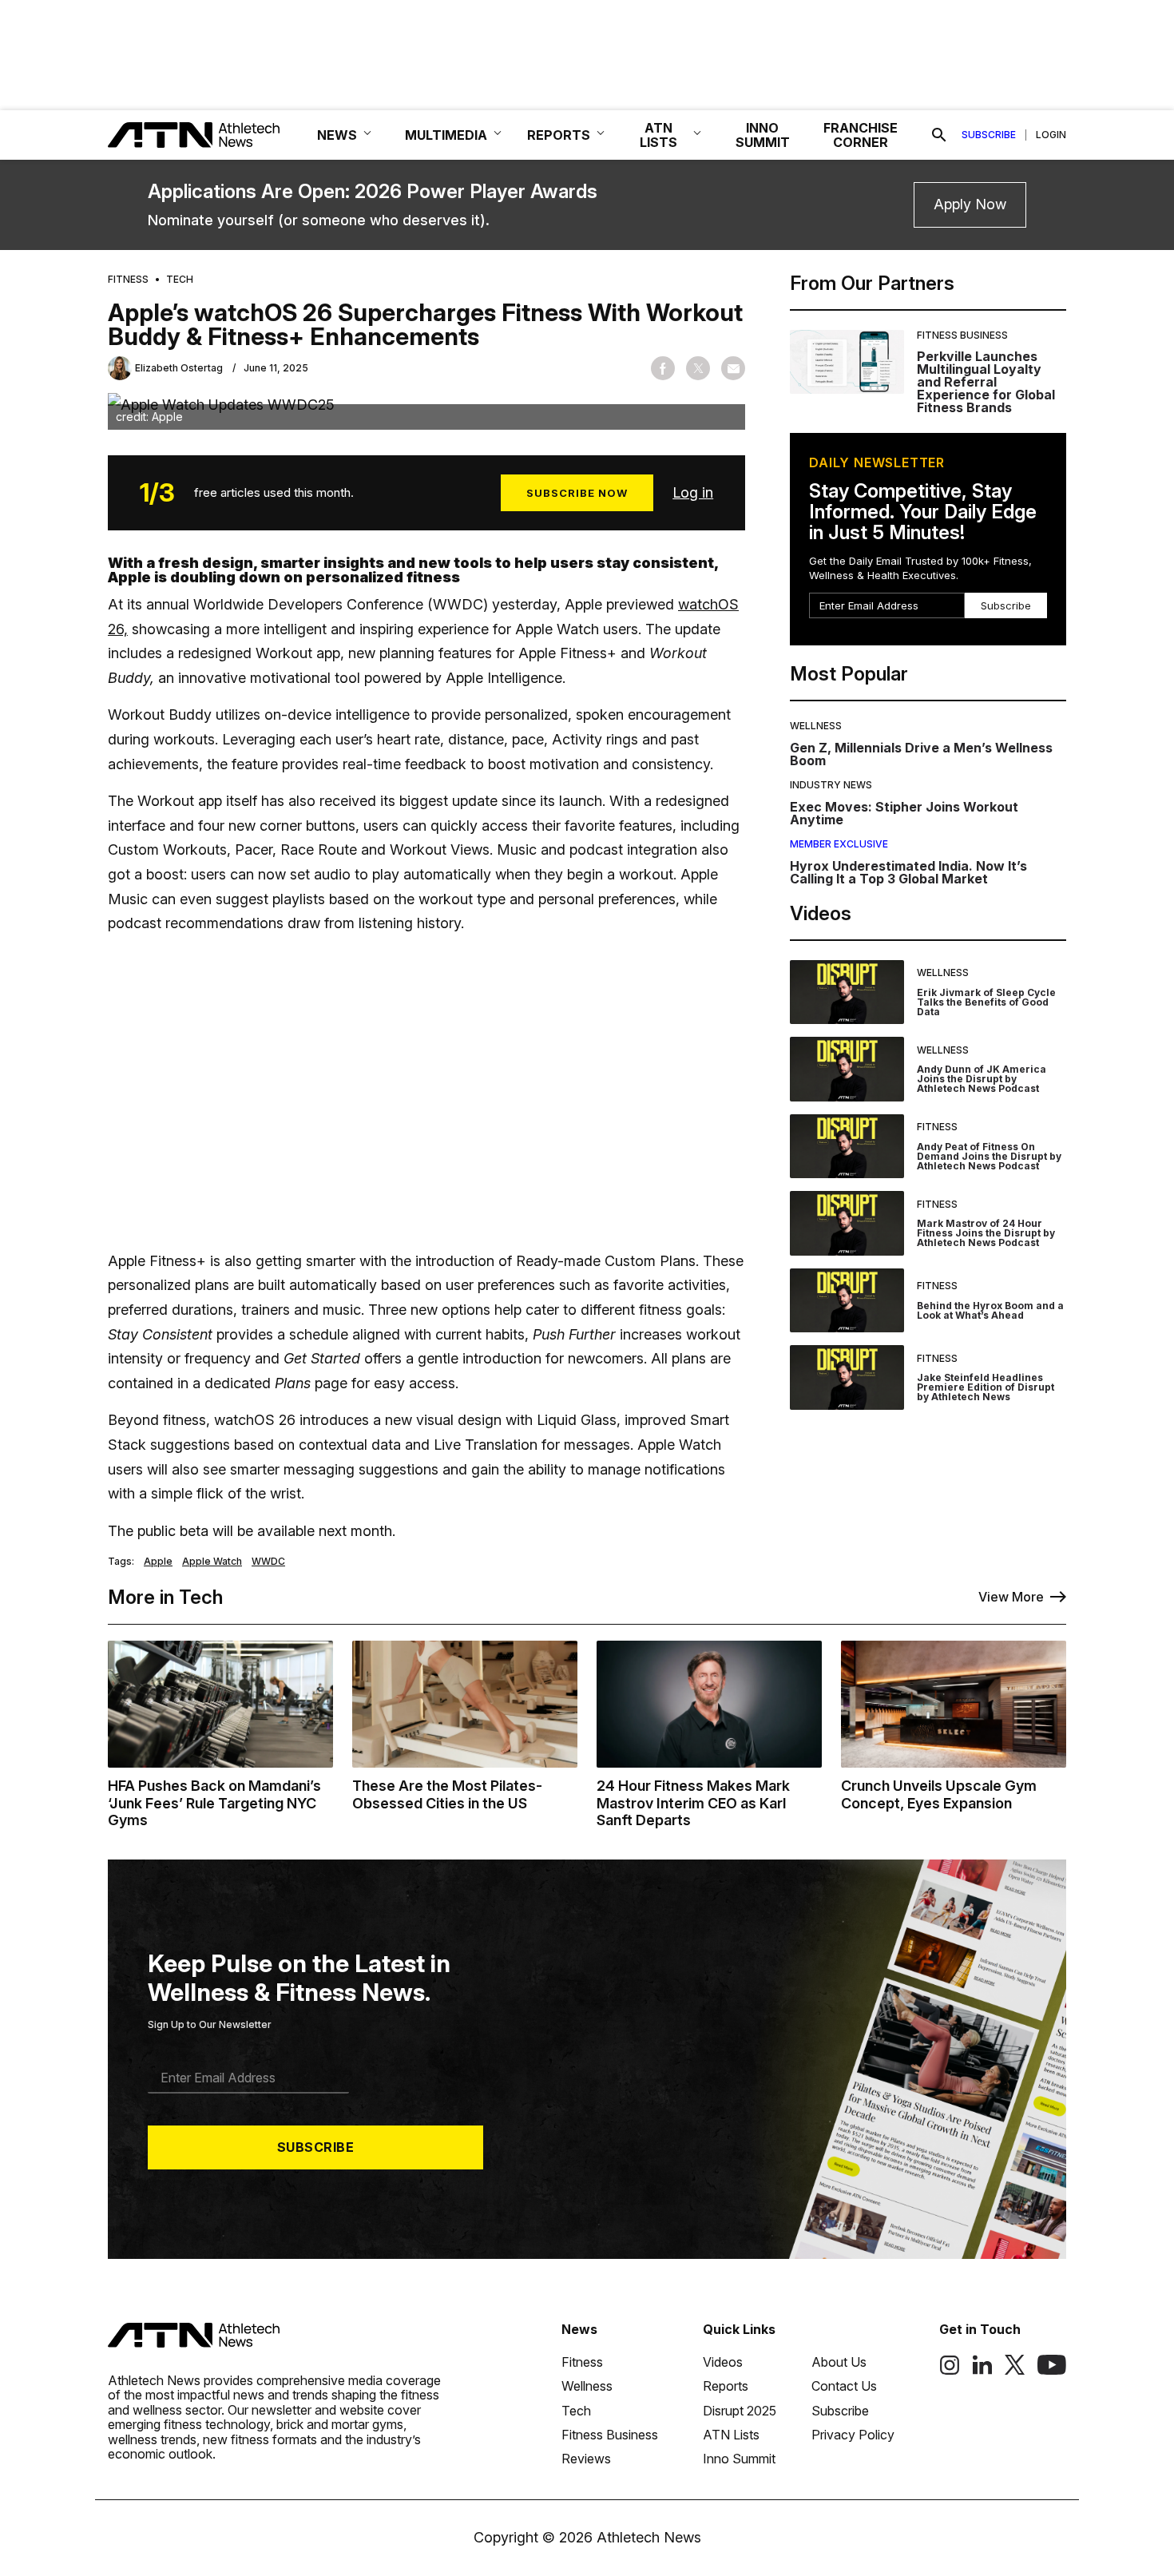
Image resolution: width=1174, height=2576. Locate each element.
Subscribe (989, 135)
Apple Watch (212, 1562)
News (579, 2329)
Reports (726, 2386)
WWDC (268, 1562)
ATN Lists (731, 2435)
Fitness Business (962, 335)
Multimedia (446, 135)
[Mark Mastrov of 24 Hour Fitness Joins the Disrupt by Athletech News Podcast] (847, 1223)
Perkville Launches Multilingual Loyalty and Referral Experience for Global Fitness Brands (986, 382)
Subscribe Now (577, 493)
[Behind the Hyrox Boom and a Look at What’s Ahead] (847, 1301)
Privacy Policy (853, 2435)
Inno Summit (739, 2459)
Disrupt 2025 (740, 2411)
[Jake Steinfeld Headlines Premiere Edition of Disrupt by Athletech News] (847, 1377)
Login (1051, 135)
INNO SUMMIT (763, 135)
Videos (723, 2362)
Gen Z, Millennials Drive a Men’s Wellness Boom (921, 754)
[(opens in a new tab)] (950, 2371)
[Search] (939, 135)
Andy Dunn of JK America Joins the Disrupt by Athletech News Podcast (982, 1079)
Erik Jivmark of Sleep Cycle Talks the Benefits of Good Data (986, 1002)
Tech (180, 280)
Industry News (831, 785)
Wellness (816, 726)
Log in (693, 492)
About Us (839, 2362)
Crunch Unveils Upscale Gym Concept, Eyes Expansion (939, 1794)
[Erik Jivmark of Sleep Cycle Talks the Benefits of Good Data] (847, 992)
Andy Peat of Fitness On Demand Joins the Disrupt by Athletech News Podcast (989, 1156)
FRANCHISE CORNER (861, 135)
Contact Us (844, 2386)
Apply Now (970, 204)
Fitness (128, 280)
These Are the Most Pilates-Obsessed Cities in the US (447, 1794)
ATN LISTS (658, 135)
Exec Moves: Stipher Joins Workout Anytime (904, 813)
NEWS (337, 135)
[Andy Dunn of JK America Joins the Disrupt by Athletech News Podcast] (847, 1069)
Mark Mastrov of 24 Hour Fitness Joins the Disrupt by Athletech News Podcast (986, 1233)
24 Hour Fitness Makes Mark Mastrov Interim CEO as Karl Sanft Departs (693, 1803)
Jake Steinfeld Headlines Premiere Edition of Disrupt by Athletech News (986, 1387)
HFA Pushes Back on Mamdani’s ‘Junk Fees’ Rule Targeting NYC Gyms (214, 1803)
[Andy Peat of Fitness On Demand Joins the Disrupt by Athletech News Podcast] (847, 1147)
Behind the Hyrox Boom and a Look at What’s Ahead (990, 1310)
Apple (158, 1562)
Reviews (586, 2459)
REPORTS (559, 135)
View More (1011, 1597)
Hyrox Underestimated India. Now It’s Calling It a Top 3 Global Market (908, 872)
